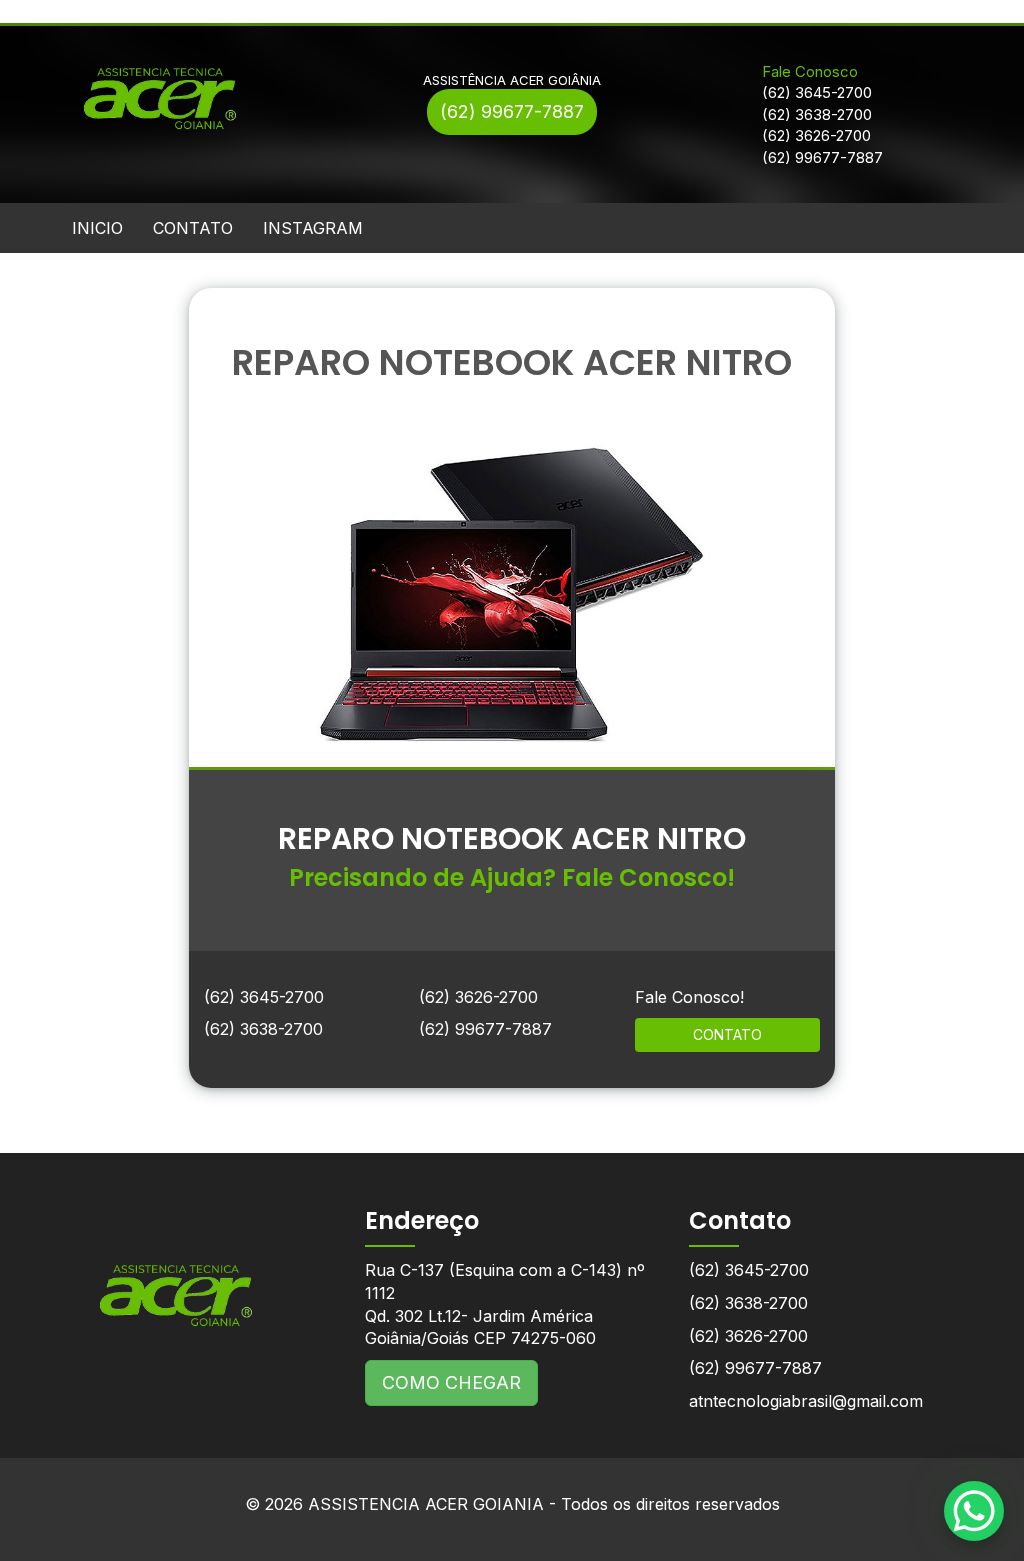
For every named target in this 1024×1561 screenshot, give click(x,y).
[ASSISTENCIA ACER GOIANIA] (176, 1280)
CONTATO (193, 228)
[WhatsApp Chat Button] (974, 1511)
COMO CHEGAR (451, 1382)
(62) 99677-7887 (512, 111)
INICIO (97, 228)
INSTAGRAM (313, 228)
